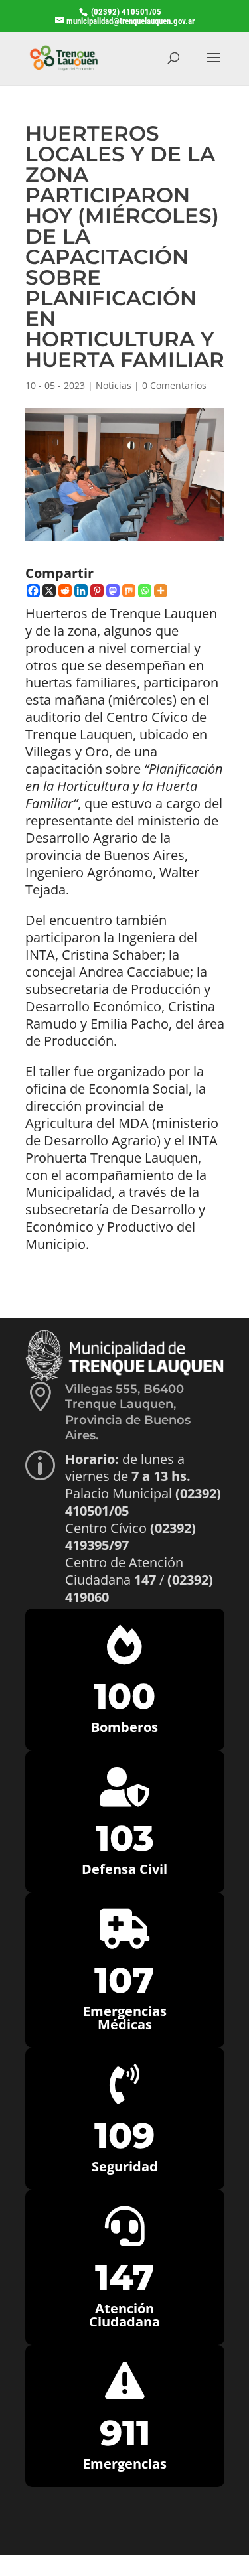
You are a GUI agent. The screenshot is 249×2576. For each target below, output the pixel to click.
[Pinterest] (97, 591)
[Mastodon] (113, 591)
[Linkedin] (81, 591)
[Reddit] (65, 591)
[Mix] (129, 591)
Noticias (114, 385)
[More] (161, 591)
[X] (49, 591)
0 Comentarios (174, 385)
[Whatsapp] (145, 591)
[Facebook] (33, 591)
